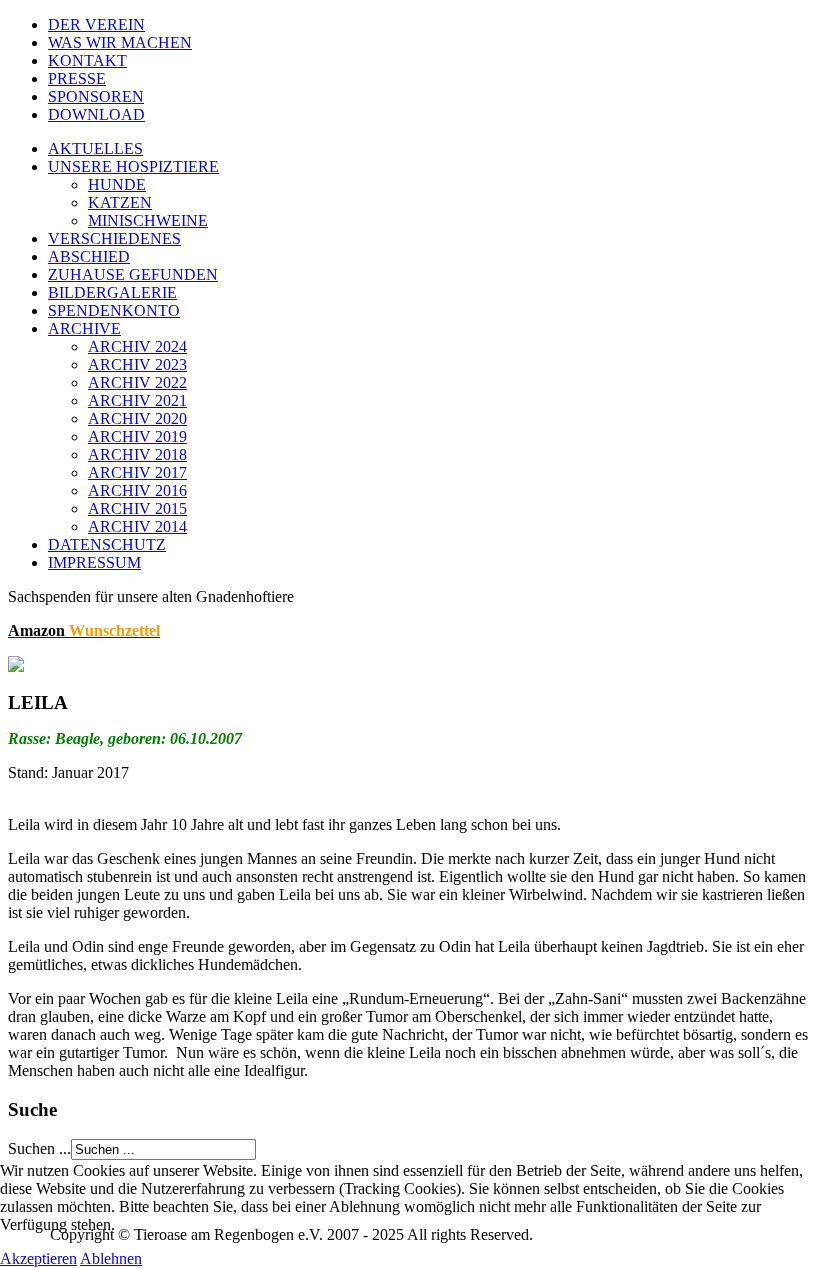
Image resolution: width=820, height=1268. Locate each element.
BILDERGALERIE (112, 292)
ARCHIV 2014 (137, 526)
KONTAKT (87, 60)
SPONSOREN (96, 96)
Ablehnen (111, 1258)
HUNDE (117, 184)
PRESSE (77, 78)
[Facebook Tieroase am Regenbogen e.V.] (16, 666)
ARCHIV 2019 (137, 436)
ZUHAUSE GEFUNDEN (133, 274)
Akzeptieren (38, 1258)
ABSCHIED (89, 256)
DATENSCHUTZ (107, 544)
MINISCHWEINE (148, 220)
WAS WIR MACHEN (120, 42)
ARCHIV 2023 (137, 364)
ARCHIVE (84, 328)
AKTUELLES (95, 148)
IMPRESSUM (94, 562)
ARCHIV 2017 (137, 472)
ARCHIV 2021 (137, 400)
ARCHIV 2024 (137, 346)
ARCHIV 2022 (137, 382)
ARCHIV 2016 (137, 490)
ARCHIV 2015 (137, 508)
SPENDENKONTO (114, 310)
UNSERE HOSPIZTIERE (133, 166)
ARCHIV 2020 (137, 418)
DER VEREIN (96, 24)
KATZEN (120, 202)
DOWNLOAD (96, 114)
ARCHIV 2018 (137, 454)
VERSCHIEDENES (114, 238)
